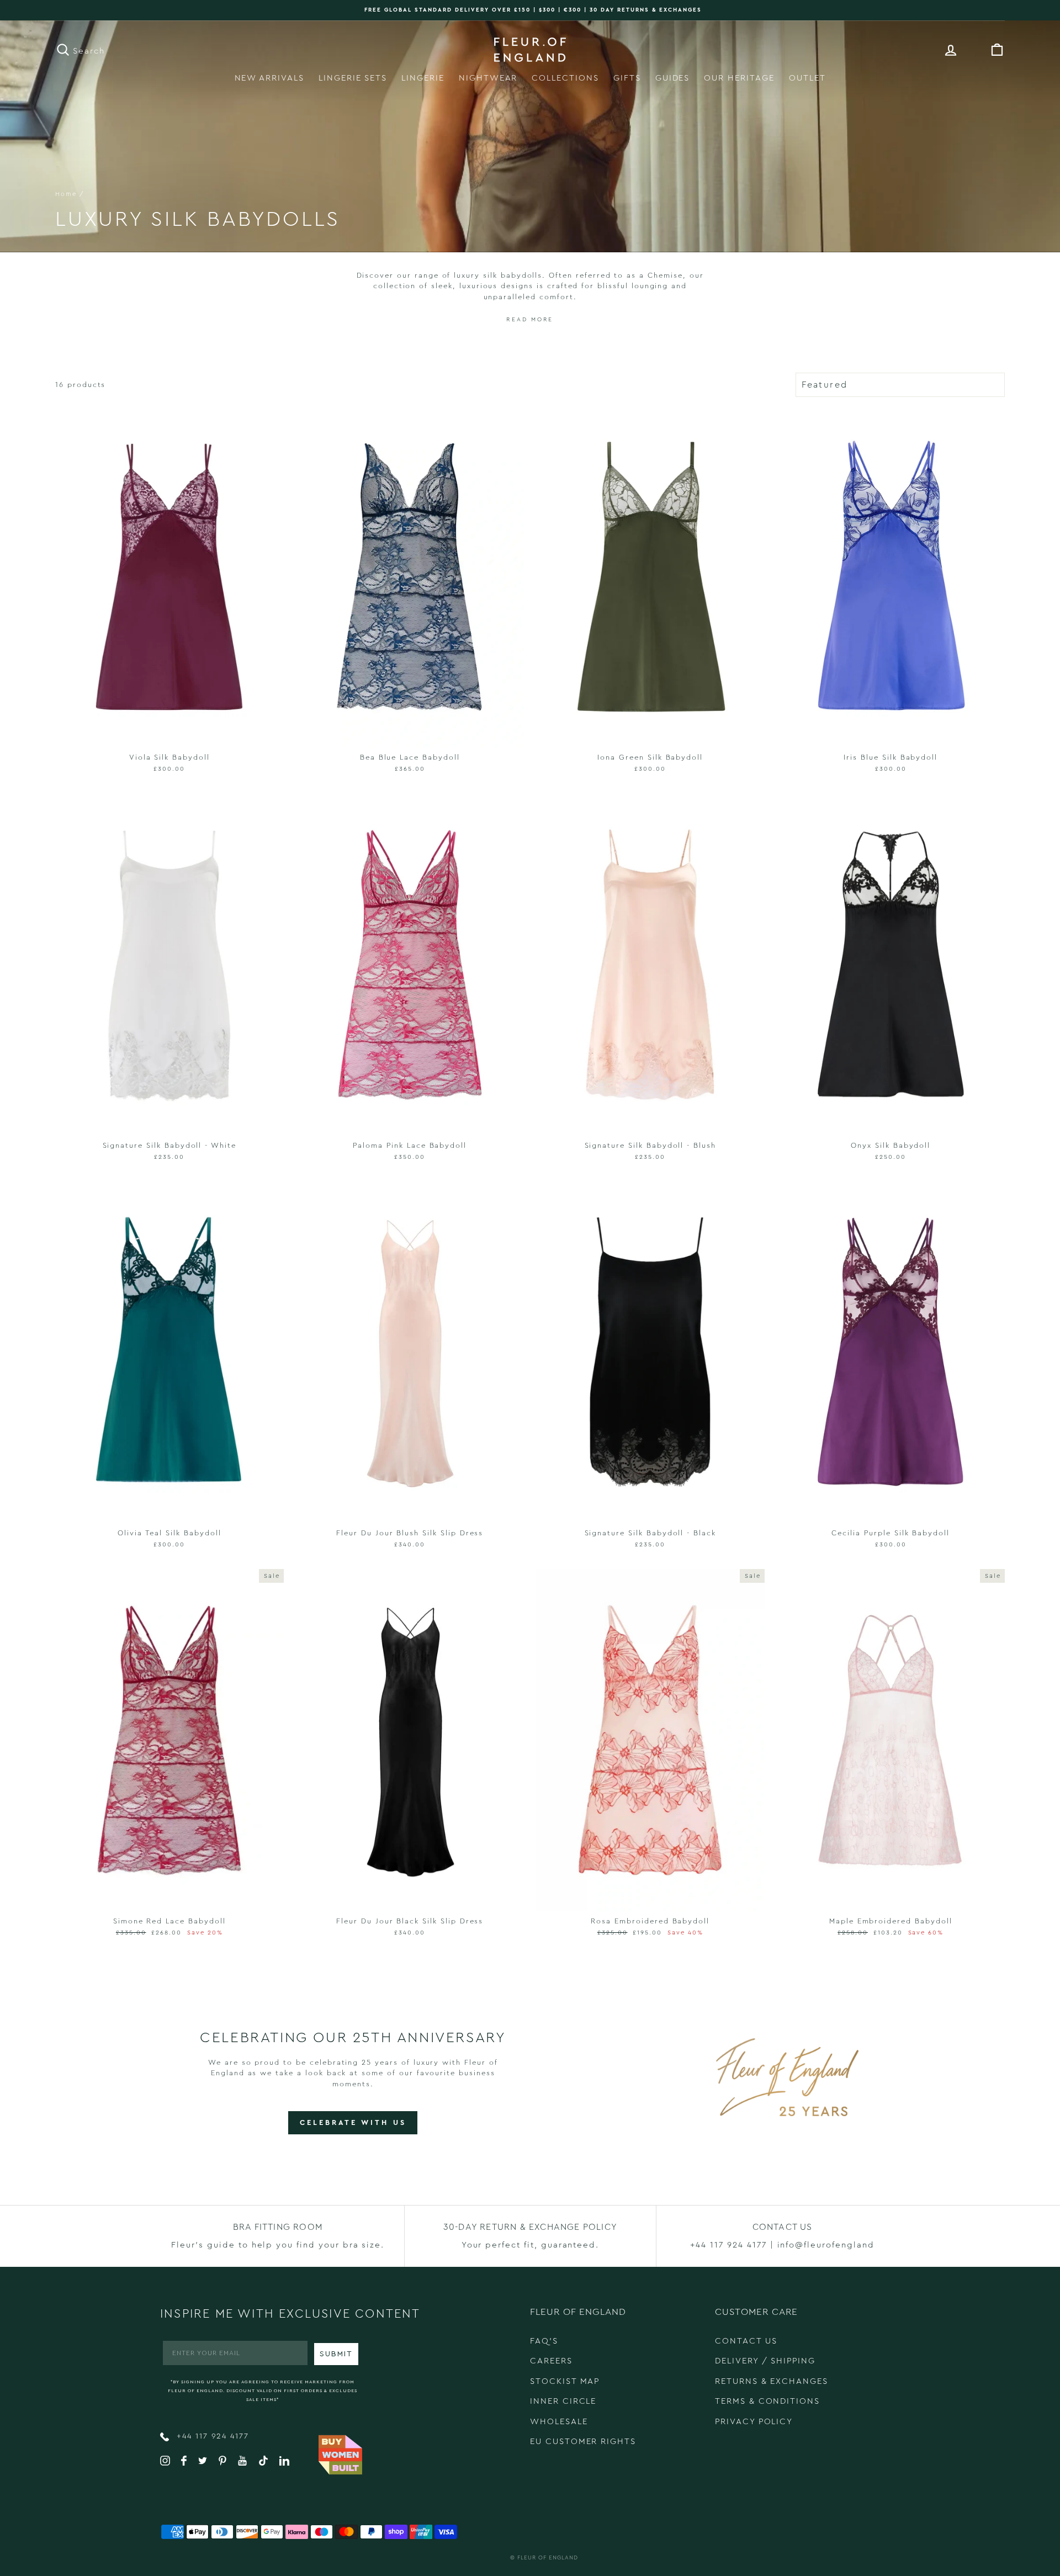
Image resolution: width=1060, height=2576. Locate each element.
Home (66, 194)
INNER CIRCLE (563, 2401)
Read (517, 320)
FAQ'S (544, 2341)
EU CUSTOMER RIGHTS (583, 2442)
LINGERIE (423, 78)
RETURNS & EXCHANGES (772, 2381)
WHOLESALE (559, 2422)
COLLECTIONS (565, 78)
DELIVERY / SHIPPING (765, 2361)
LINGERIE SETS (353, 78)
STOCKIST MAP (565, 2381)
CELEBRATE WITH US (353, 2122)
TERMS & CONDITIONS (767, 2401)
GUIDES (673, 78)
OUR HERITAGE (739, 78)
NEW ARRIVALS (269, 78)
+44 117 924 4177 (211, 2436)
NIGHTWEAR (488, 78)
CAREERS (551, 2361)
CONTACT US (746, 2341)
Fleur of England (548, 2558)
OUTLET (807, 78)
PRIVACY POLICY (754, 2422)
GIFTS (627, 78)
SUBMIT (336, 2354)
